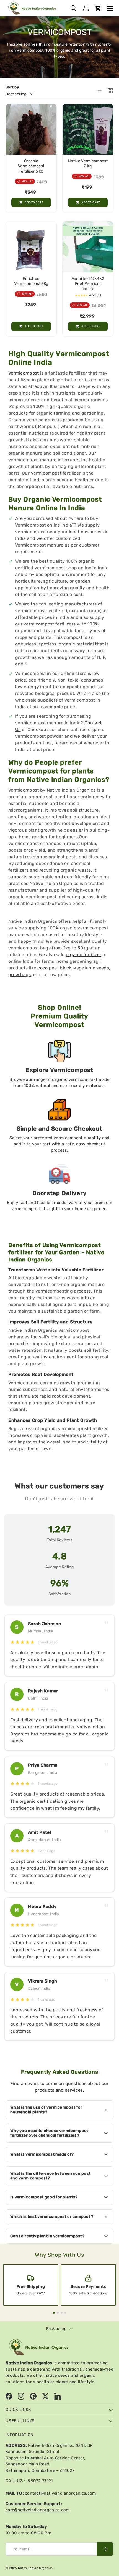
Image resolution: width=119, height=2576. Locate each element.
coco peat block (54, 968)
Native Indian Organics (35, 2568)
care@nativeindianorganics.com (38, 2510)
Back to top (57, 2329)
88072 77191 (40, 2481)
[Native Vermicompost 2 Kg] (88, 129)
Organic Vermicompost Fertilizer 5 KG (31, 166)
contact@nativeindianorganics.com (60, 2493)
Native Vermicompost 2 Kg (88, 164)
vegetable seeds (91, 968)
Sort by (12, 87)
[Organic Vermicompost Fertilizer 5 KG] (31, 129)
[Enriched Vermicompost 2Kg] (31, 247)
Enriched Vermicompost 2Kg (31, 281)
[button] (98, 8)
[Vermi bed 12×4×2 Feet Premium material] (88, 247)
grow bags (20, 975)
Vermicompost (24, 373)
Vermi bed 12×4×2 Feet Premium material (88, 284)
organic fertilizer (84, 955)
